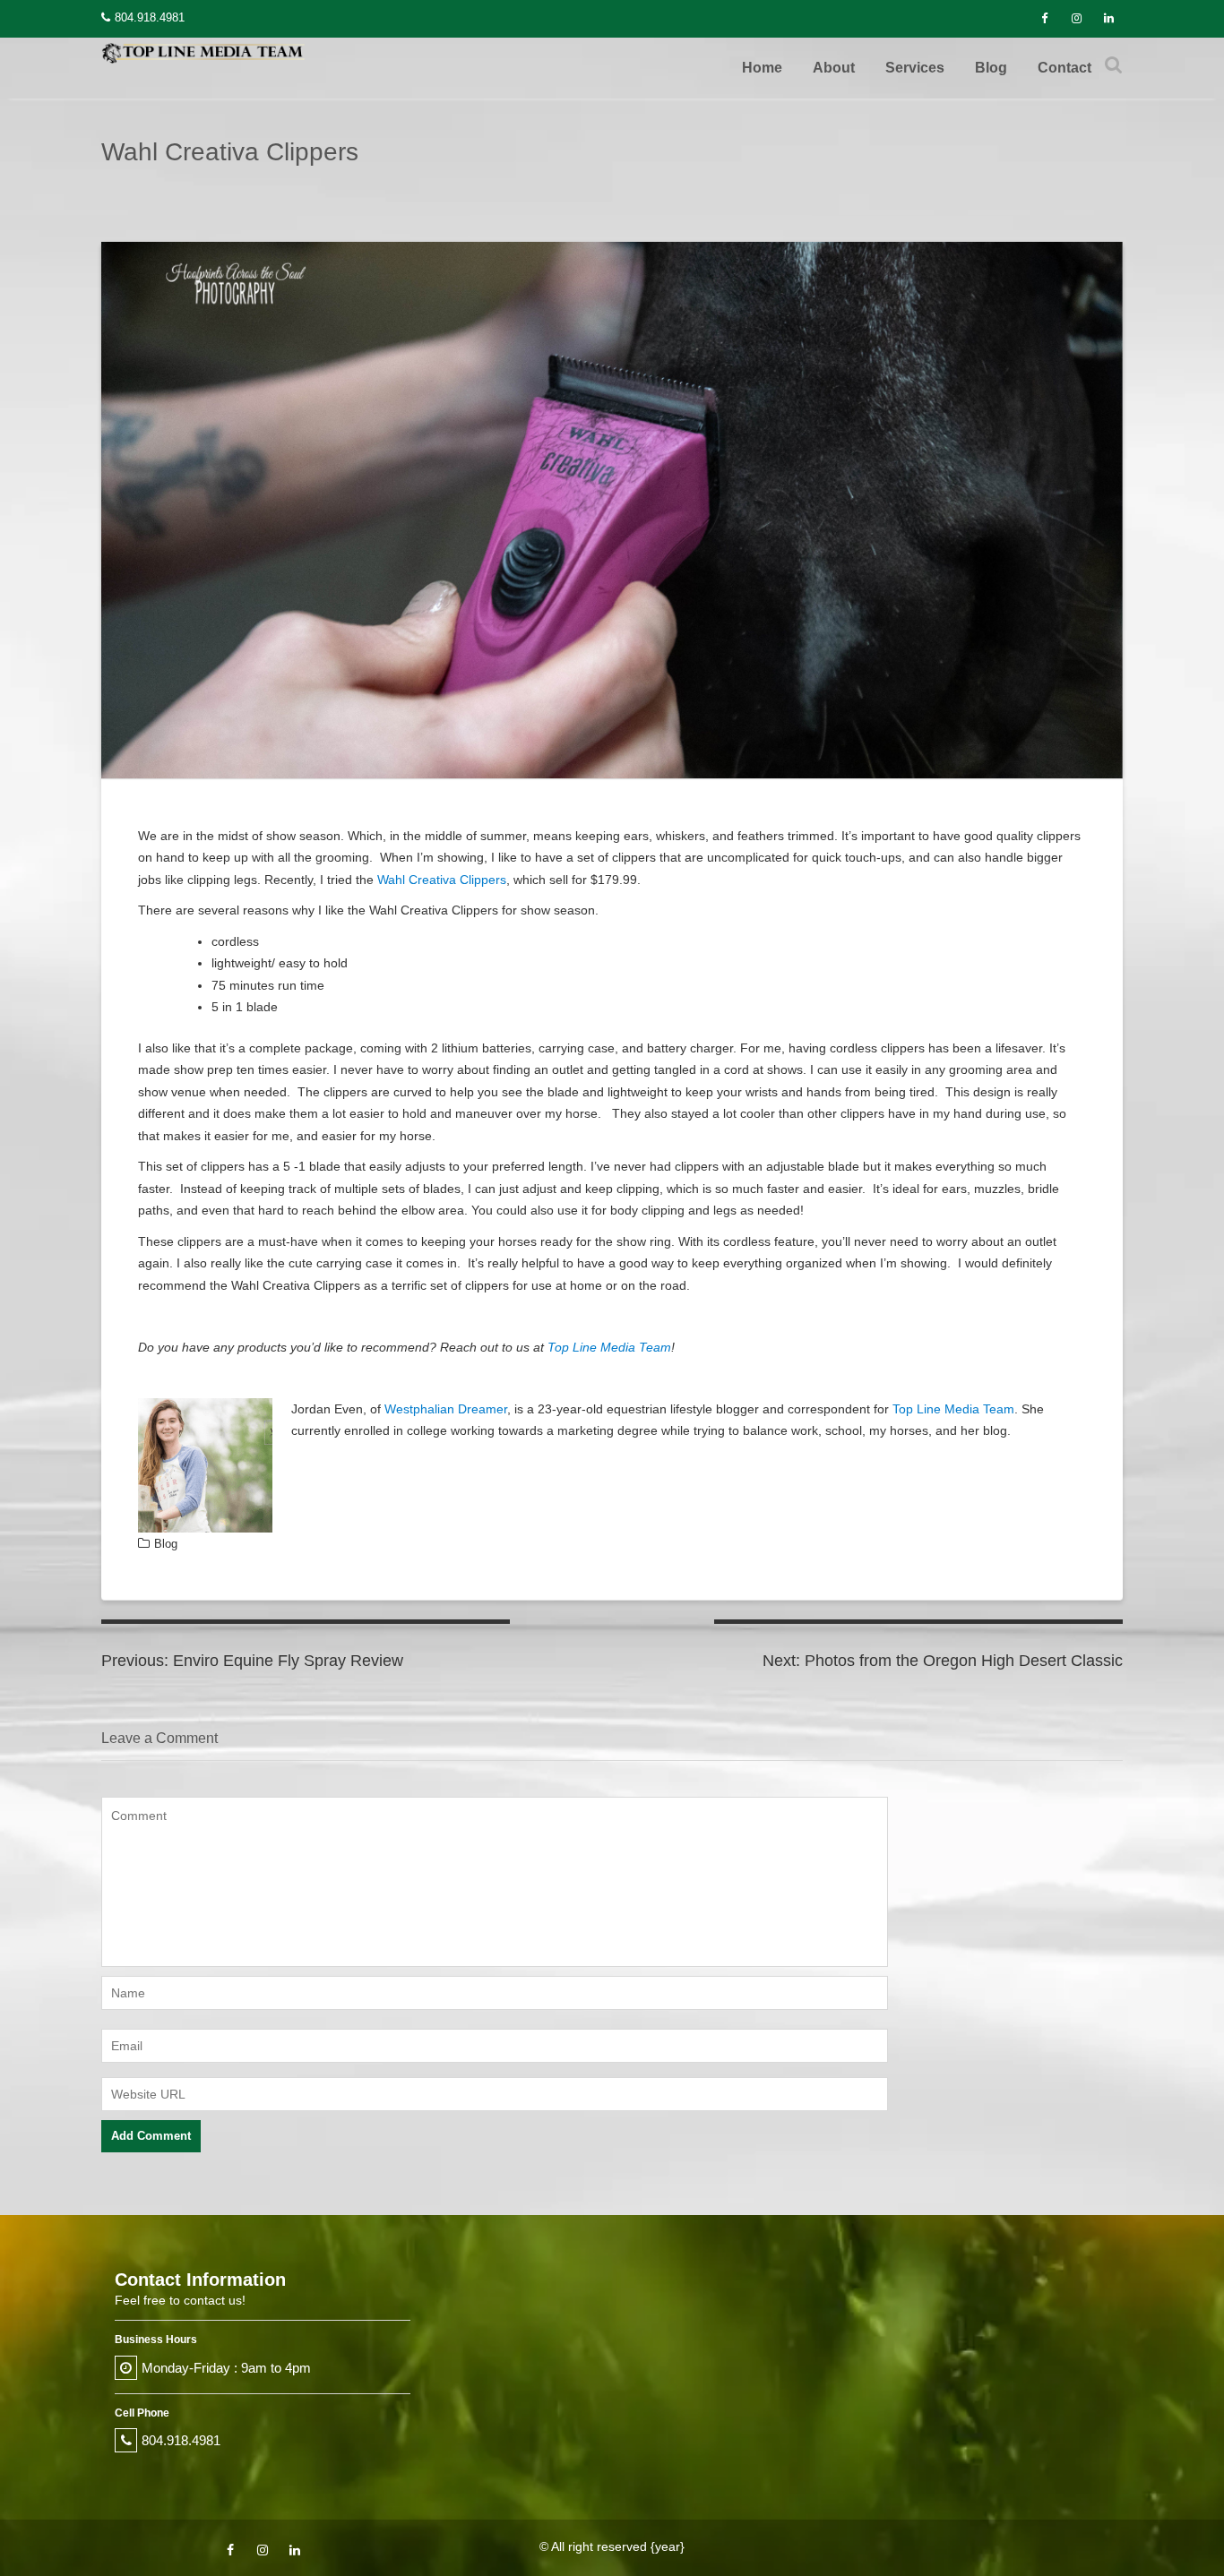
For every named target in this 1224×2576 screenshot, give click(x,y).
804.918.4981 (150, 17)
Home (762, 68)
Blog (991, 68)
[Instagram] (1076, 19)
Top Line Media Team (609, 1347)
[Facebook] (1044, 19)
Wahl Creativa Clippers (442, 880)
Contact (1065, 68)
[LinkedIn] (1108, 19)
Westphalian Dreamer (446, 1409)
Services (915, 68)
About (834, 68)
